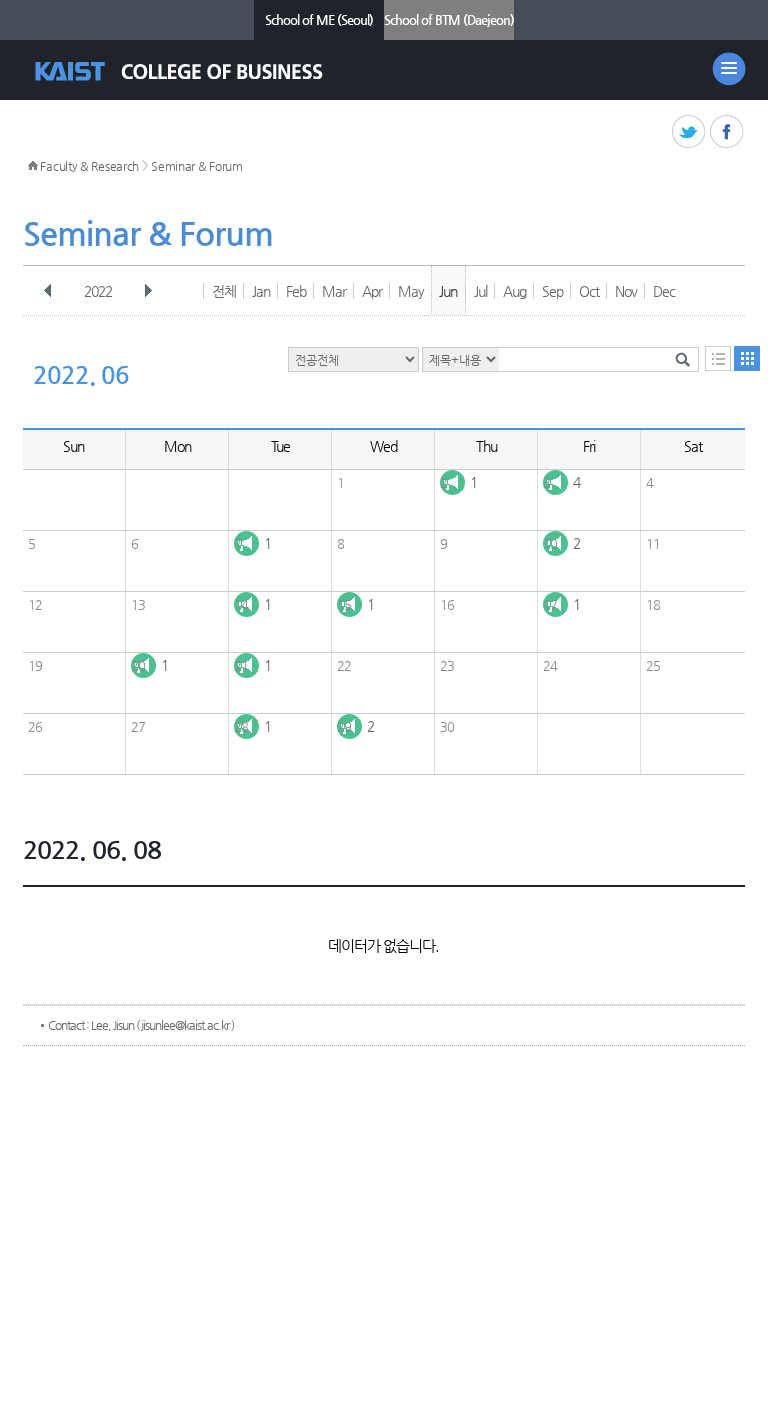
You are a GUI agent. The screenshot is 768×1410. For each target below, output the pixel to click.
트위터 (689, 132)
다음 (148, 291)
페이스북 (727, 132)
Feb (296, 291)
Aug (514, 291)
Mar (334, 291)
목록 (718, 358)
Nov (626, 291)
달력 (747, 358)
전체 (224, 291)
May (411, 291)
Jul (480, 291)
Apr (372, 291)
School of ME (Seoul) (319, 19)
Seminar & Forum (197, 166)
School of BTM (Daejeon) (449, 19)
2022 (98, 291)
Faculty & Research (89, 166)
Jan (261, 291)
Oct (589, 291)
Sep (552, 291)
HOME (33, 166)
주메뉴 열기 (729, 69)
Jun (448, 291)
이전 (48, 291)
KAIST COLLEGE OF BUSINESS (196, 71)
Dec (664, 291)
